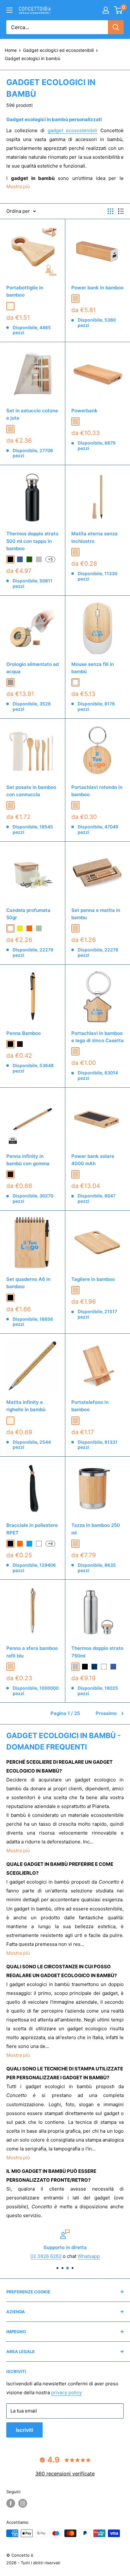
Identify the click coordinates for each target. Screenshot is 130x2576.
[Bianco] (10, 928)
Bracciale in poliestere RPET (32, 1529)
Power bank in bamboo (98, 288)
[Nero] (10, 559)
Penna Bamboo (24, 1033)
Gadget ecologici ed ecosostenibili (58, 50)
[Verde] (29, 559)
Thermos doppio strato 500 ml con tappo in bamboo (32, 541)
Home (11, 50)
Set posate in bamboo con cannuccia (31, 791)
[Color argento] (39, 559)
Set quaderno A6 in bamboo (28, 1283)
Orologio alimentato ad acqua (32, 668)
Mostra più (18, 1851)
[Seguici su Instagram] (23, 2503)
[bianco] (75, 682)
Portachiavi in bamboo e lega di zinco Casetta (98, 1037)
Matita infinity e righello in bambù (26, 1406)
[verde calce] (39, 928)
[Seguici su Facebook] (11, 2503)
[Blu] (20, 559)
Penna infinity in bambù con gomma (28, 1160)
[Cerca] (116, 27)
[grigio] (10, 682)
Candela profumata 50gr (28, 914)
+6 (50, 1543)
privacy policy (66, 2392)
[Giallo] (20, 928)
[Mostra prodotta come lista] (121, 211)
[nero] (10, 1044)
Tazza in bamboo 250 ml (96, 1529)
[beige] (75, 298)
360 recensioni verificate (65, 2474)
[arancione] (20, 1544)
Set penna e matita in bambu (96, 914)
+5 (50, 559)
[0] (118, 10)
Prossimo (106, 1713)
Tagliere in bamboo (93, 1279)
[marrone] (20, 1044)
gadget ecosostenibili (73, 130)
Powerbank (84, 411)
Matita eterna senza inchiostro (95, 537)
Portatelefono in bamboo (90, 1406)
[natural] (10, 306)
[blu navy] (94, 1667)
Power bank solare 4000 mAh (93, 1160)
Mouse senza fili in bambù (93, 668)
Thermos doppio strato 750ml (97, 1652)
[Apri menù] (9, 10)
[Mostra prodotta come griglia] (110, 211)
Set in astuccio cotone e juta (32, 414)
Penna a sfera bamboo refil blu (32, 1652)
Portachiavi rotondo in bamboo (97, 791)
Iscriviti (24, 2430)
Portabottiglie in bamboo (25, 291)
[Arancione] (29, 928)
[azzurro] (29, 1544)
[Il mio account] (106, 10)
